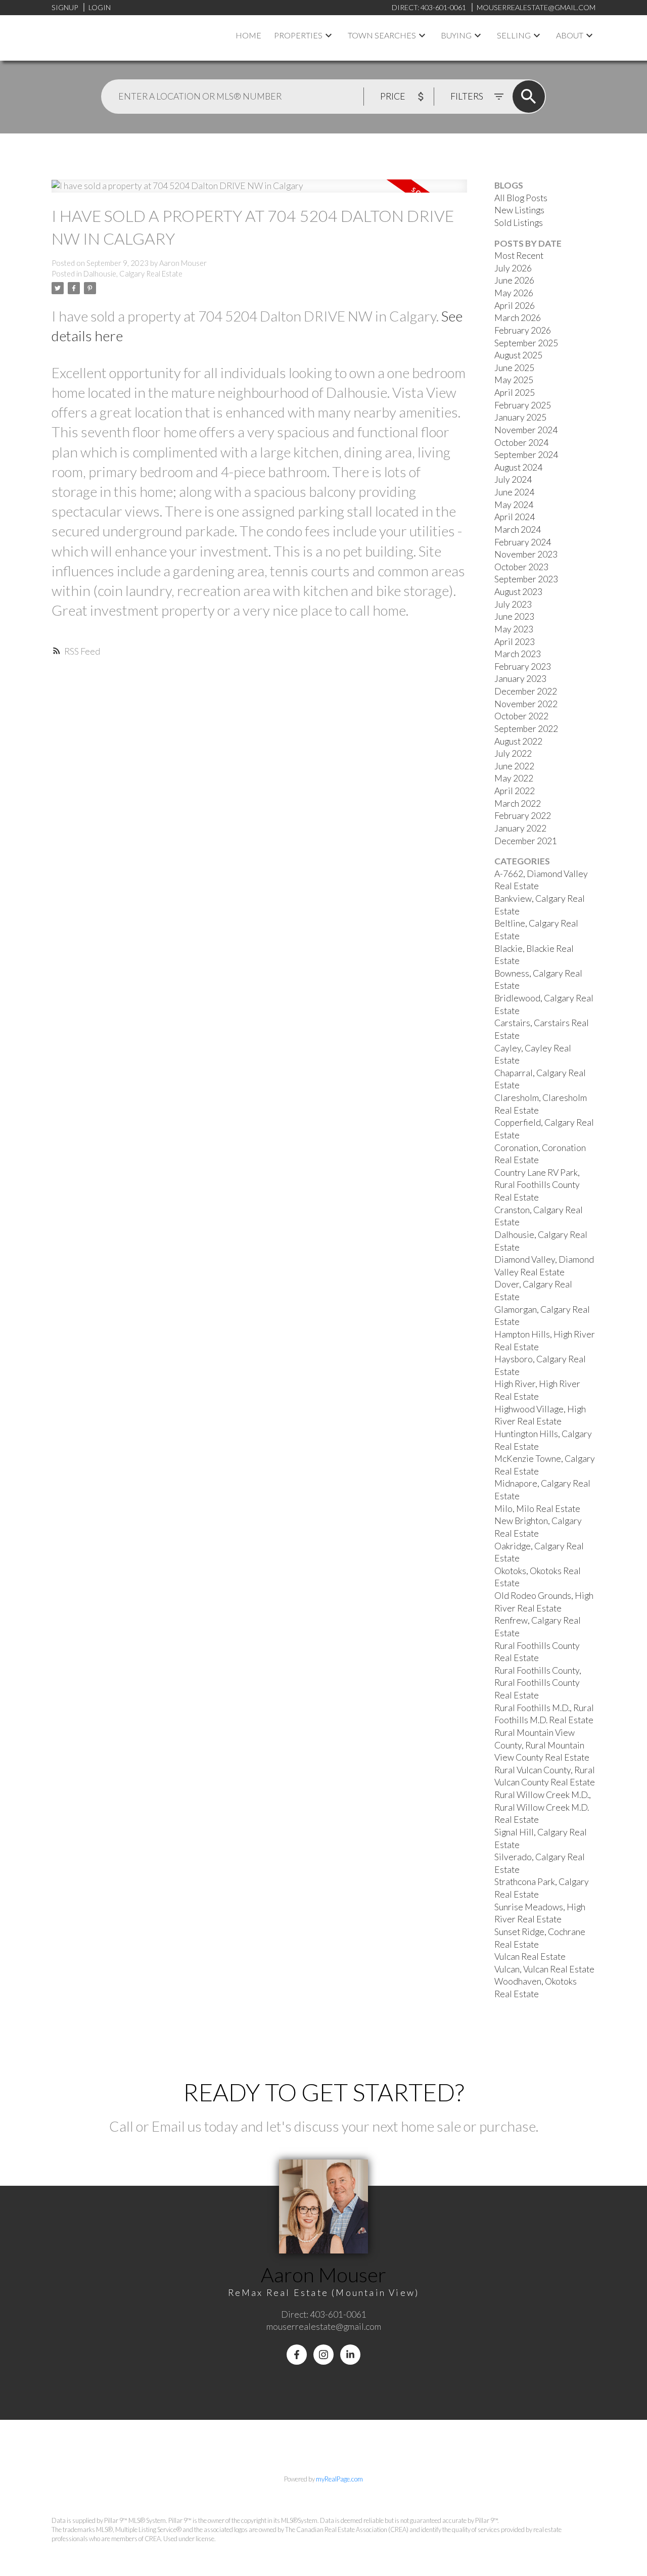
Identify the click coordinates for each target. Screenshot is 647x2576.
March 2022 (518, 803)
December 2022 (526, 691)
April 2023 (515, 642)
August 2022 (518, 741)
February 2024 (523, 542)
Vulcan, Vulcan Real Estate (544, 1969)
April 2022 (515, 791)
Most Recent (519, 256)
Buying (456, 35)
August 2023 (518, 592)
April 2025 (515, 393)
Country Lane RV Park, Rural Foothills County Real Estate (537, 1185)
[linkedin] (350, 2355)
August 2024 (518, 467)
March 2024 (518, 530)
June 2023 (514, 616)
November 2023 (526, 554)
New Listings (519, 210)
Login (100, 7)
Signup (65, 7)
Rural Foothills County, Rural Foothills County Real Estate (538, 1683)
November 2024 (526, 430)
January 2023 (520, 679)
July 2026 (513, 268)
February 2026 (523, 330)
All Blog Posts (521, 198)
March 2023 (518, 654)
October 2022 (521, 716)
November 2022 (526, 704)
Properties (298, 35)
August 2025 (518, 355)
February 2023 (523, 666)
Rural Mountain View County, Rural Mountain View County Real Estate (542, 1745)
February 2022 (523, 816)
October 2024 (521, 443)
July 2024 (513, 479)
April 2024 (515, 517)
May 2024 (514, 505)
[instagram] (323, 2355)
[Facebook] (297, 2355)
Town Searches (382, 35)
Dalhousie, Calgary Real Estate (133, 274)
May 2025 (514, 380)
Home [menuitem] (248, 35)
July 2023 (513, 604)
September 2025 (526, 343)
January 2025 (520, 417)
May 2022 (514, 778)
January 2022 (520, 828)
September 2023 (526, 579)
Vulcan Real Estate (530, 1957)
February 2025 (523, 405)
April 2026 (515, 306)
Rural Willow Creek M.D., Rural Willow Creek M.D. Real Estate (543, 1807)
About (570, 35)
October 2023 (521, 567)
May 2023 (514, 629)
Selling (514, 35)
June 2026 (514, 280)
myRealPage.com (339, 2479)
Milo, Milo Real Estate (537, 1509)
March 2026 (518, 318)
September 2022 (526, 729)
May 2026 (514, 293)
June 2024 (514, 492)
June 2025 (514, 368)
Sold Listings (519, 223)
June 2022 (514, 766)
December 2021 (526, 841)
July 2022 (513, 753)
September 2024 (526, 455)
